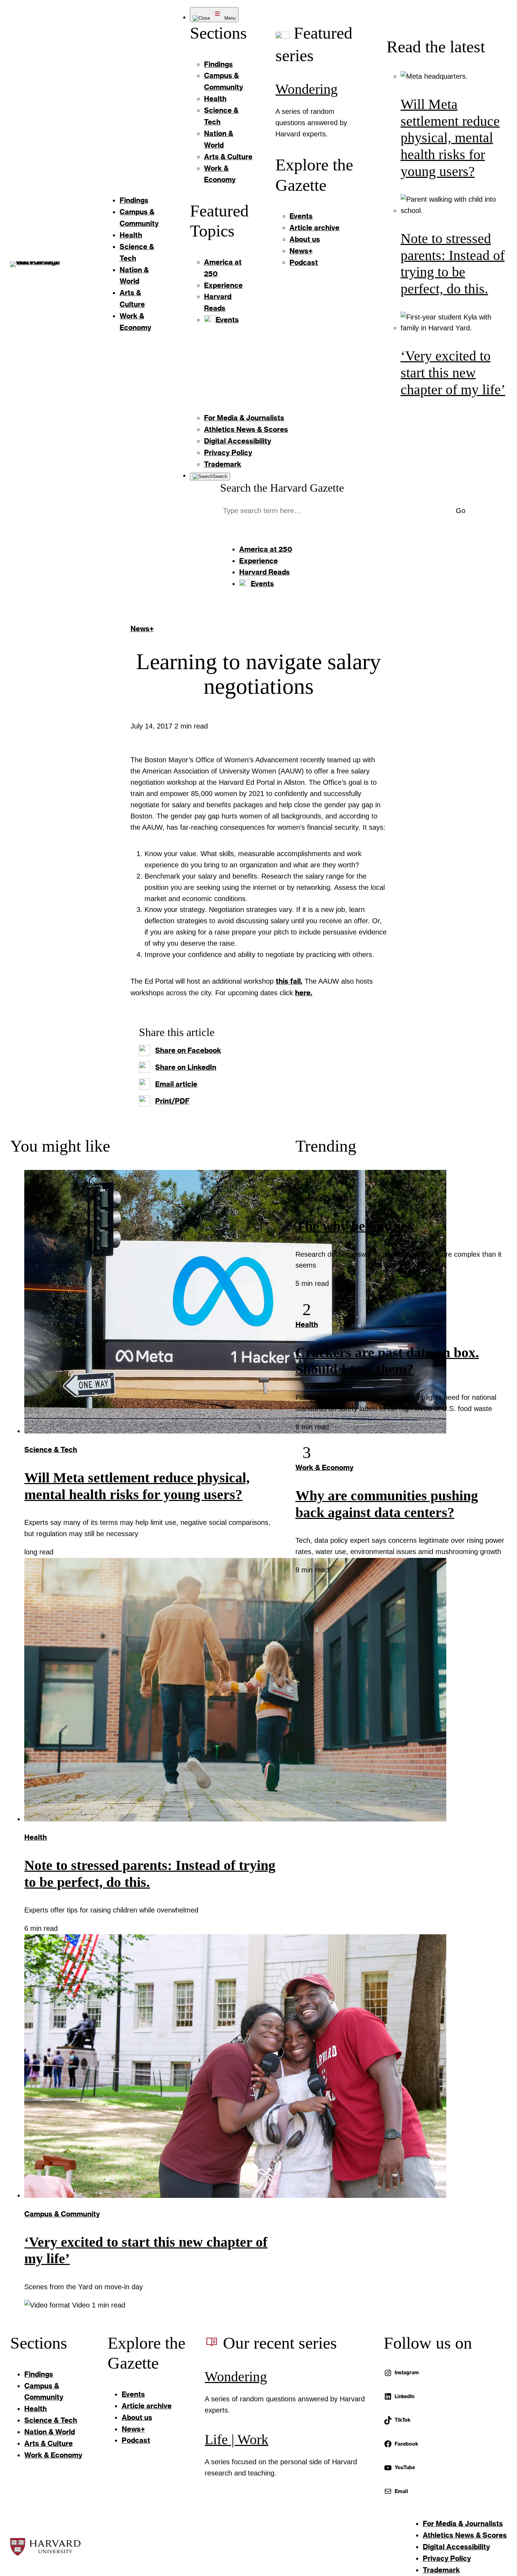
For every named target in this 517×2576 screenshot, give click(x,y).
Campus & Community (62, 2214)
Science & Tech (51, 1449)
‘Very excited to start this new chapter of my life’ (453, 373)
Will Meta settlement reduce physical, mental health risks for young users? (450, 138)
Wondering (307, 89)
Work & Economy (324, 1467)
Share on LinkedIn (186, 1067)
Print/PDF (172, 1101)
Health (36, 1837)
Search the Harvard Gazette (282, 488)
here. (304, 992)
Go (461, 511)
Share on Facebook (188, 1050)
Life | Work (237, 2440)
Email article (176, 1084)
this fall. (289, 981)
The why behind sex (355, 1226)
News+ (142, 628)
